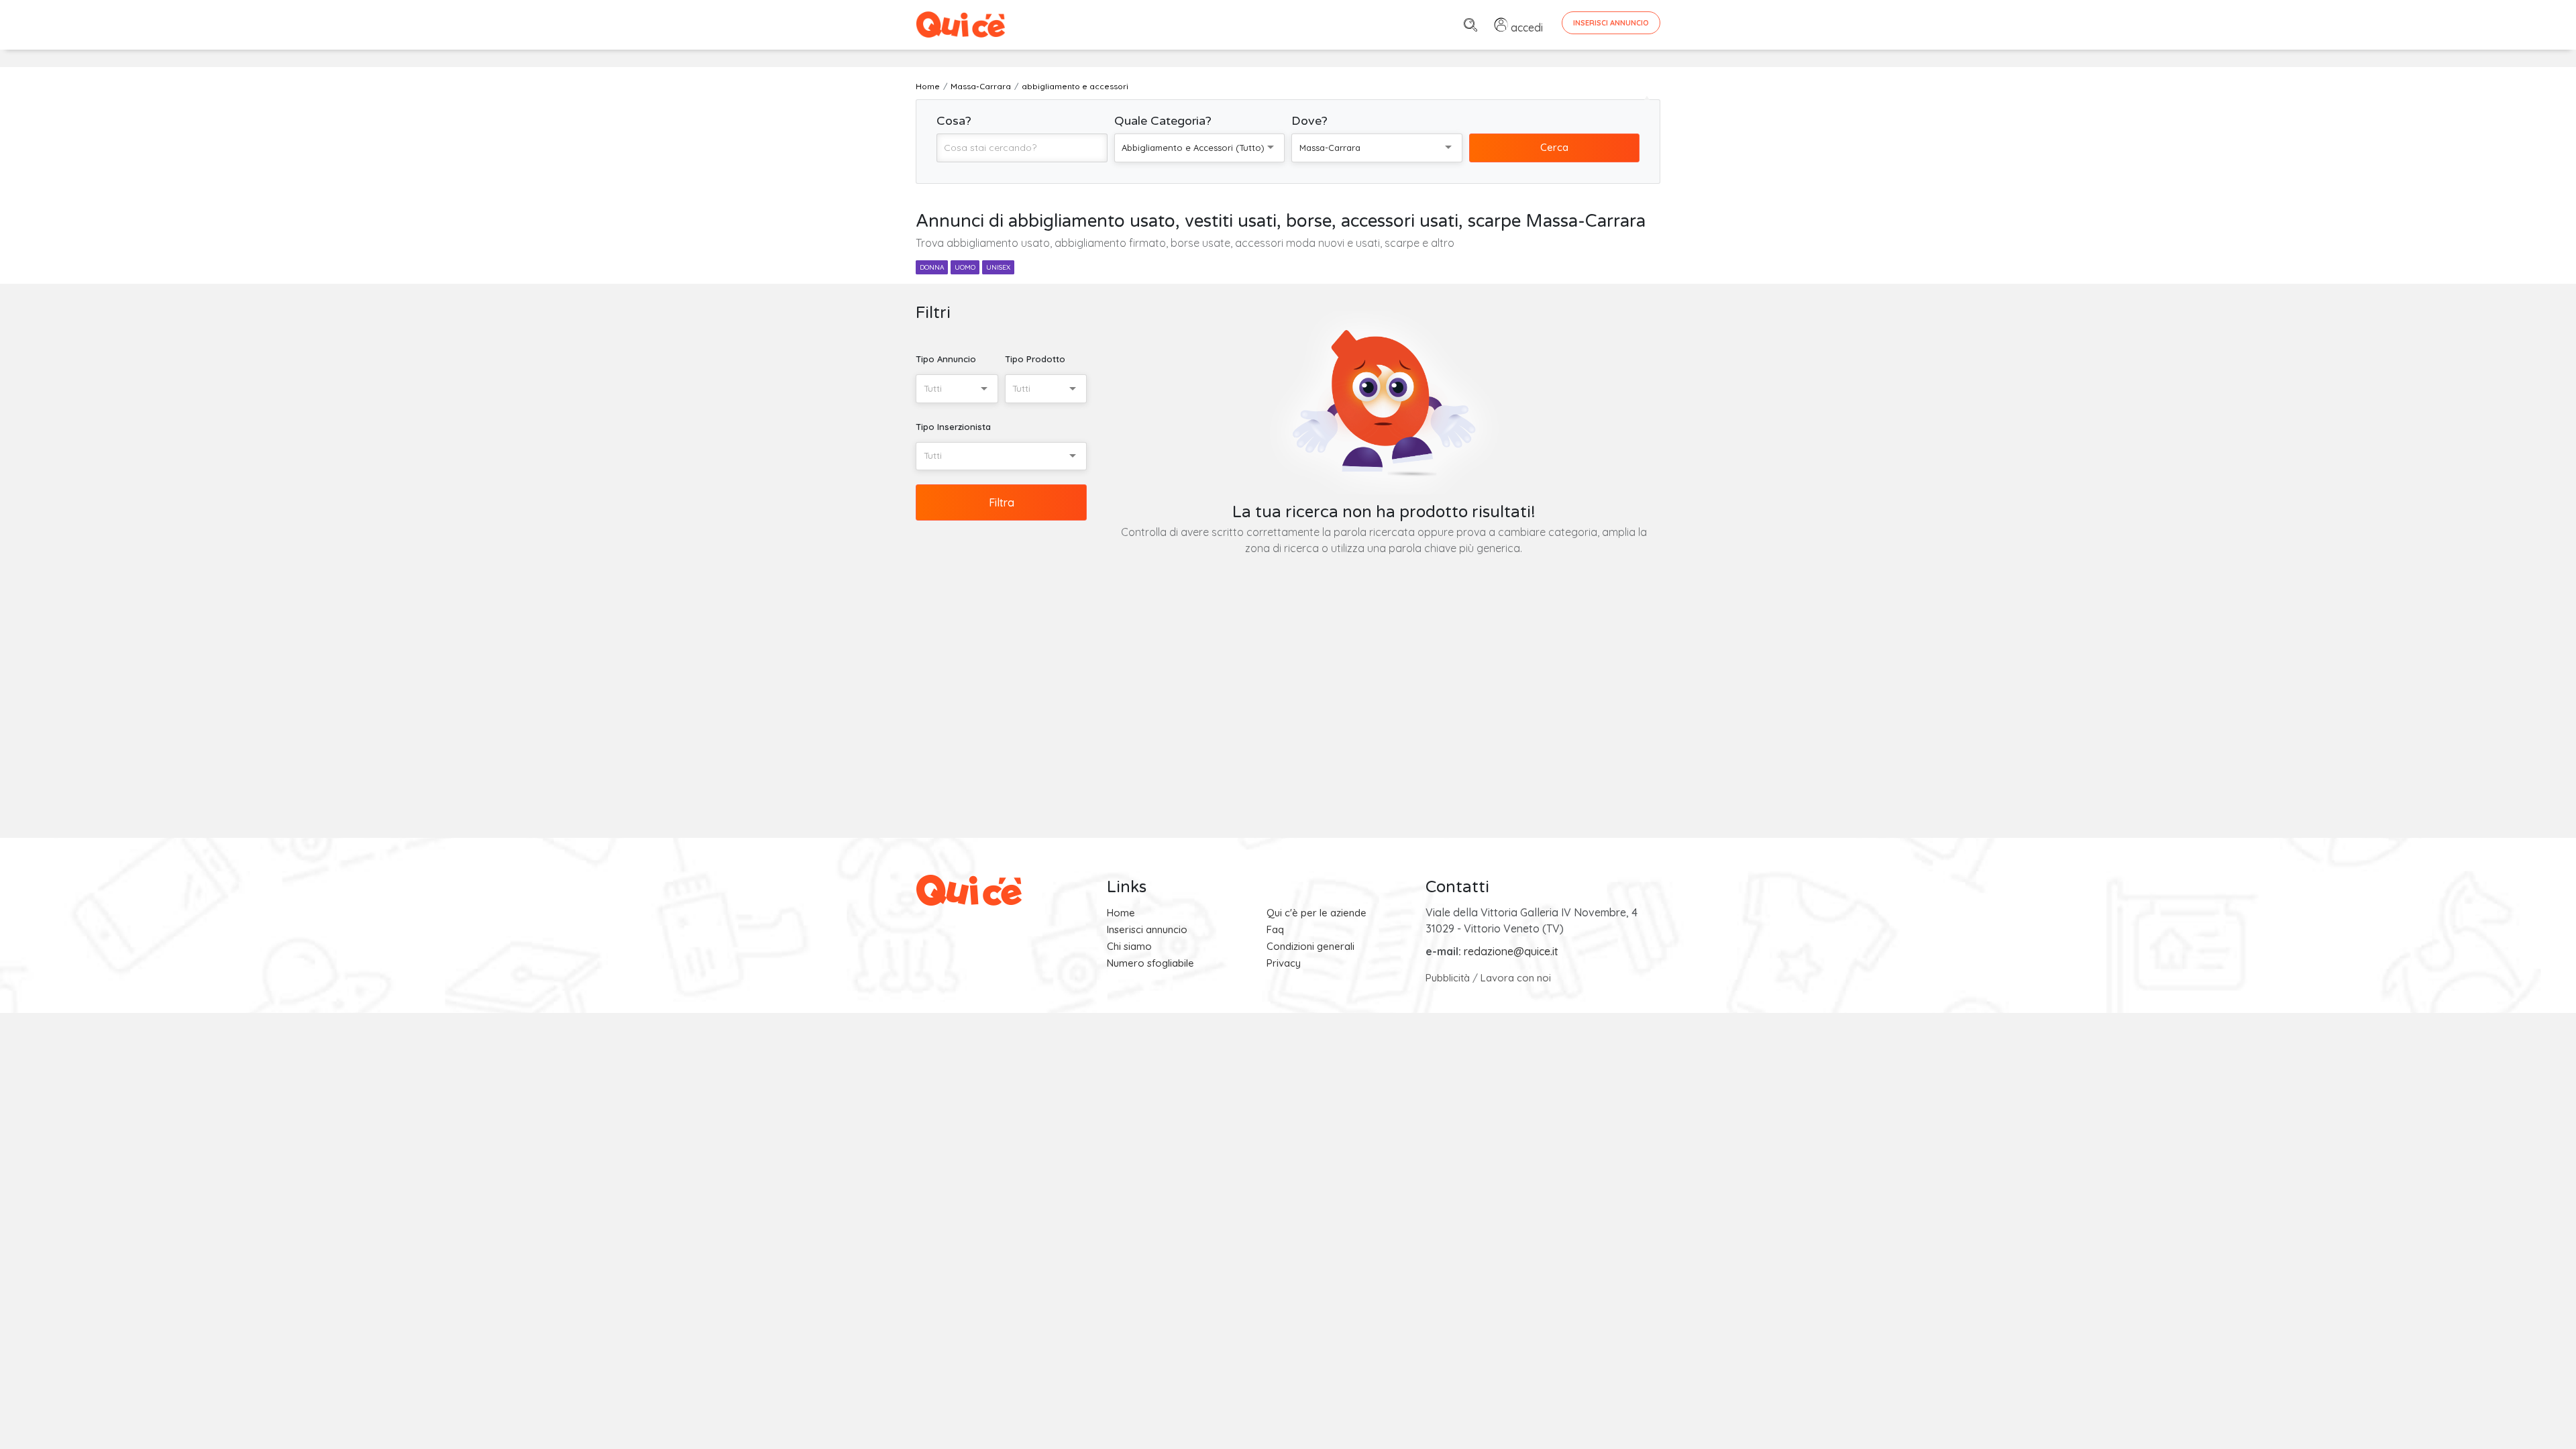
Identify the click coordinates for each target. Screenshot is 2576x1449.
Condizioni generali (1310, 946)
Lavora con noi (1516, 978)
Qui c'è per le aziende (1317, 913)
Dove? (1309, 121)
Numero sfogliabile (1150, 963)
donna (932, 267)
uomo (965, 267)
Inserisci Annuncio (1611, 23)
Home (1121, 913)
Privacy (1284, 963)
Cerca (1554, 147)
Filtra (1002, 502)
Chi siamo (1129, 946)
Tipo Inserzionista (953, 427)
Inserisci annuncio (1147, 929)
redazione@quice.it (1511, 951)
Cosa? (954, 121)
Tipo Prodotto (1035, 359)
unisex (998, 267)
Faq (1275, 929)
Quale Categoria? (1163, 121)
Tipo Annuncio (946, 359)
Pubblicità (1448, 978)
